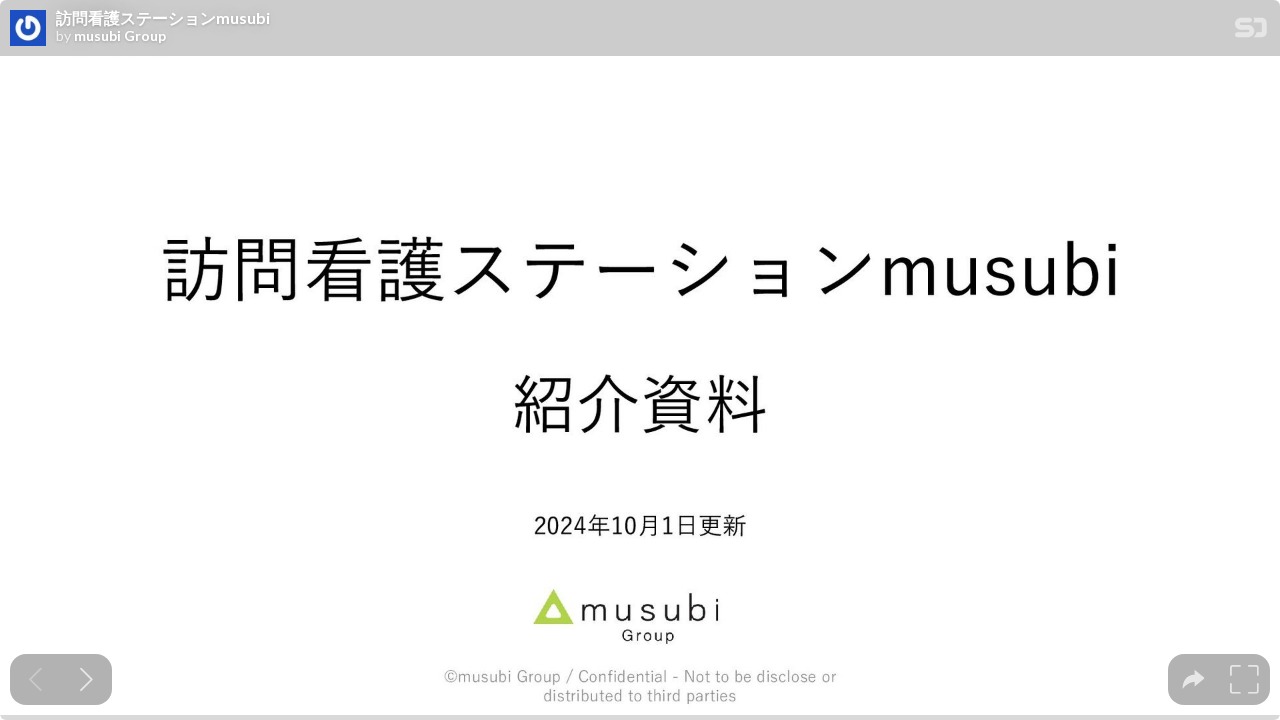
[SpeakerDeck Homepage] (1251, 31)
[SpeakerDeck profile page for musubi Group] (28, 29)
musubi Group (120, 36)
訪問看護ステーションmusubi (163, 18)
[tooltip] (1193, 679)
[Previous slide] (35, 679)
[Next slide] (86, 679)
